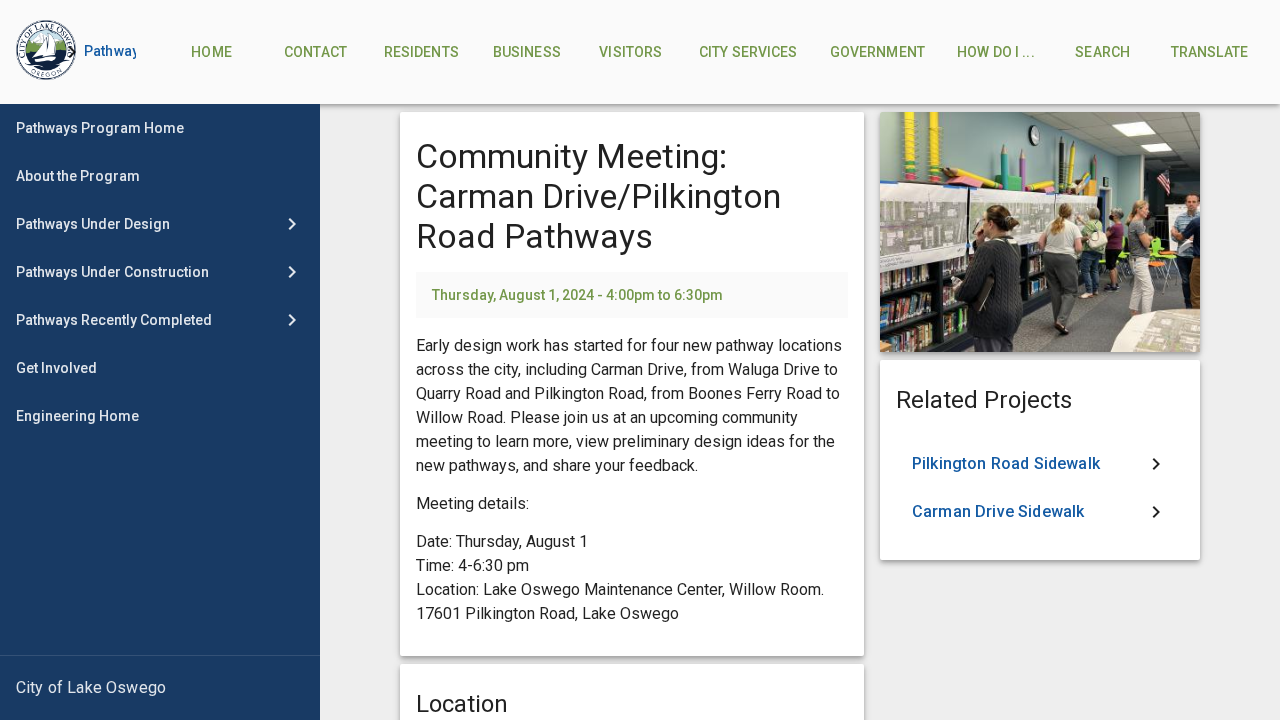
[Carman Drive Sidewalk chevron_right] (1040, 512)
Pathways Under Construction (112, 272)
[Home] (30, 52)
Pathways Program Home (100, 128)
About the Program (78, 176)
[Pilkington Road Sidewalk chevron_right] (1040, 464)
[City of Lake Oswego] (160, 688)
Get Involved (56, 368)
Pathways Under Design (93, 224)
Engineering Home (77, 416)
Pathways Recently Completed (114, 320)
